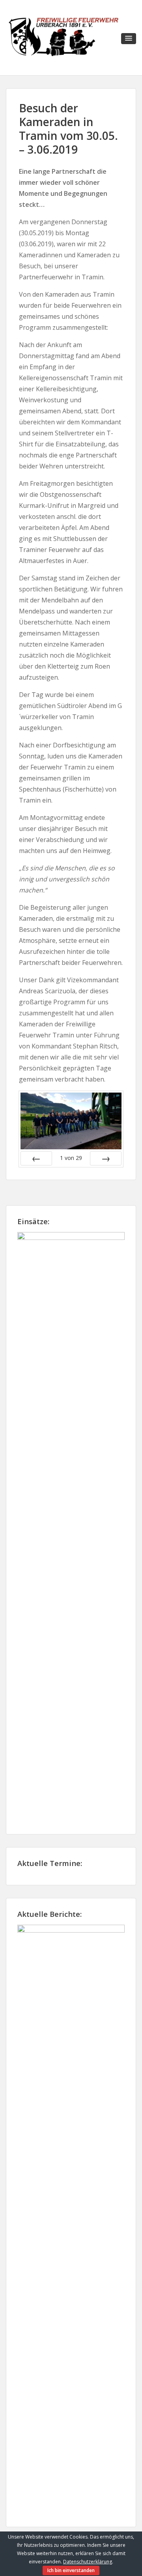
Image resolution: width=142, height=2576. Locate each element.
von (71, 1158)
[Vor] (106, 1158)
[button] (129, 39)
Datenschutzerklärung (88, 2562)
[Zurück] (36, 1158)
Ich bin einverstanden (71, 2570)
